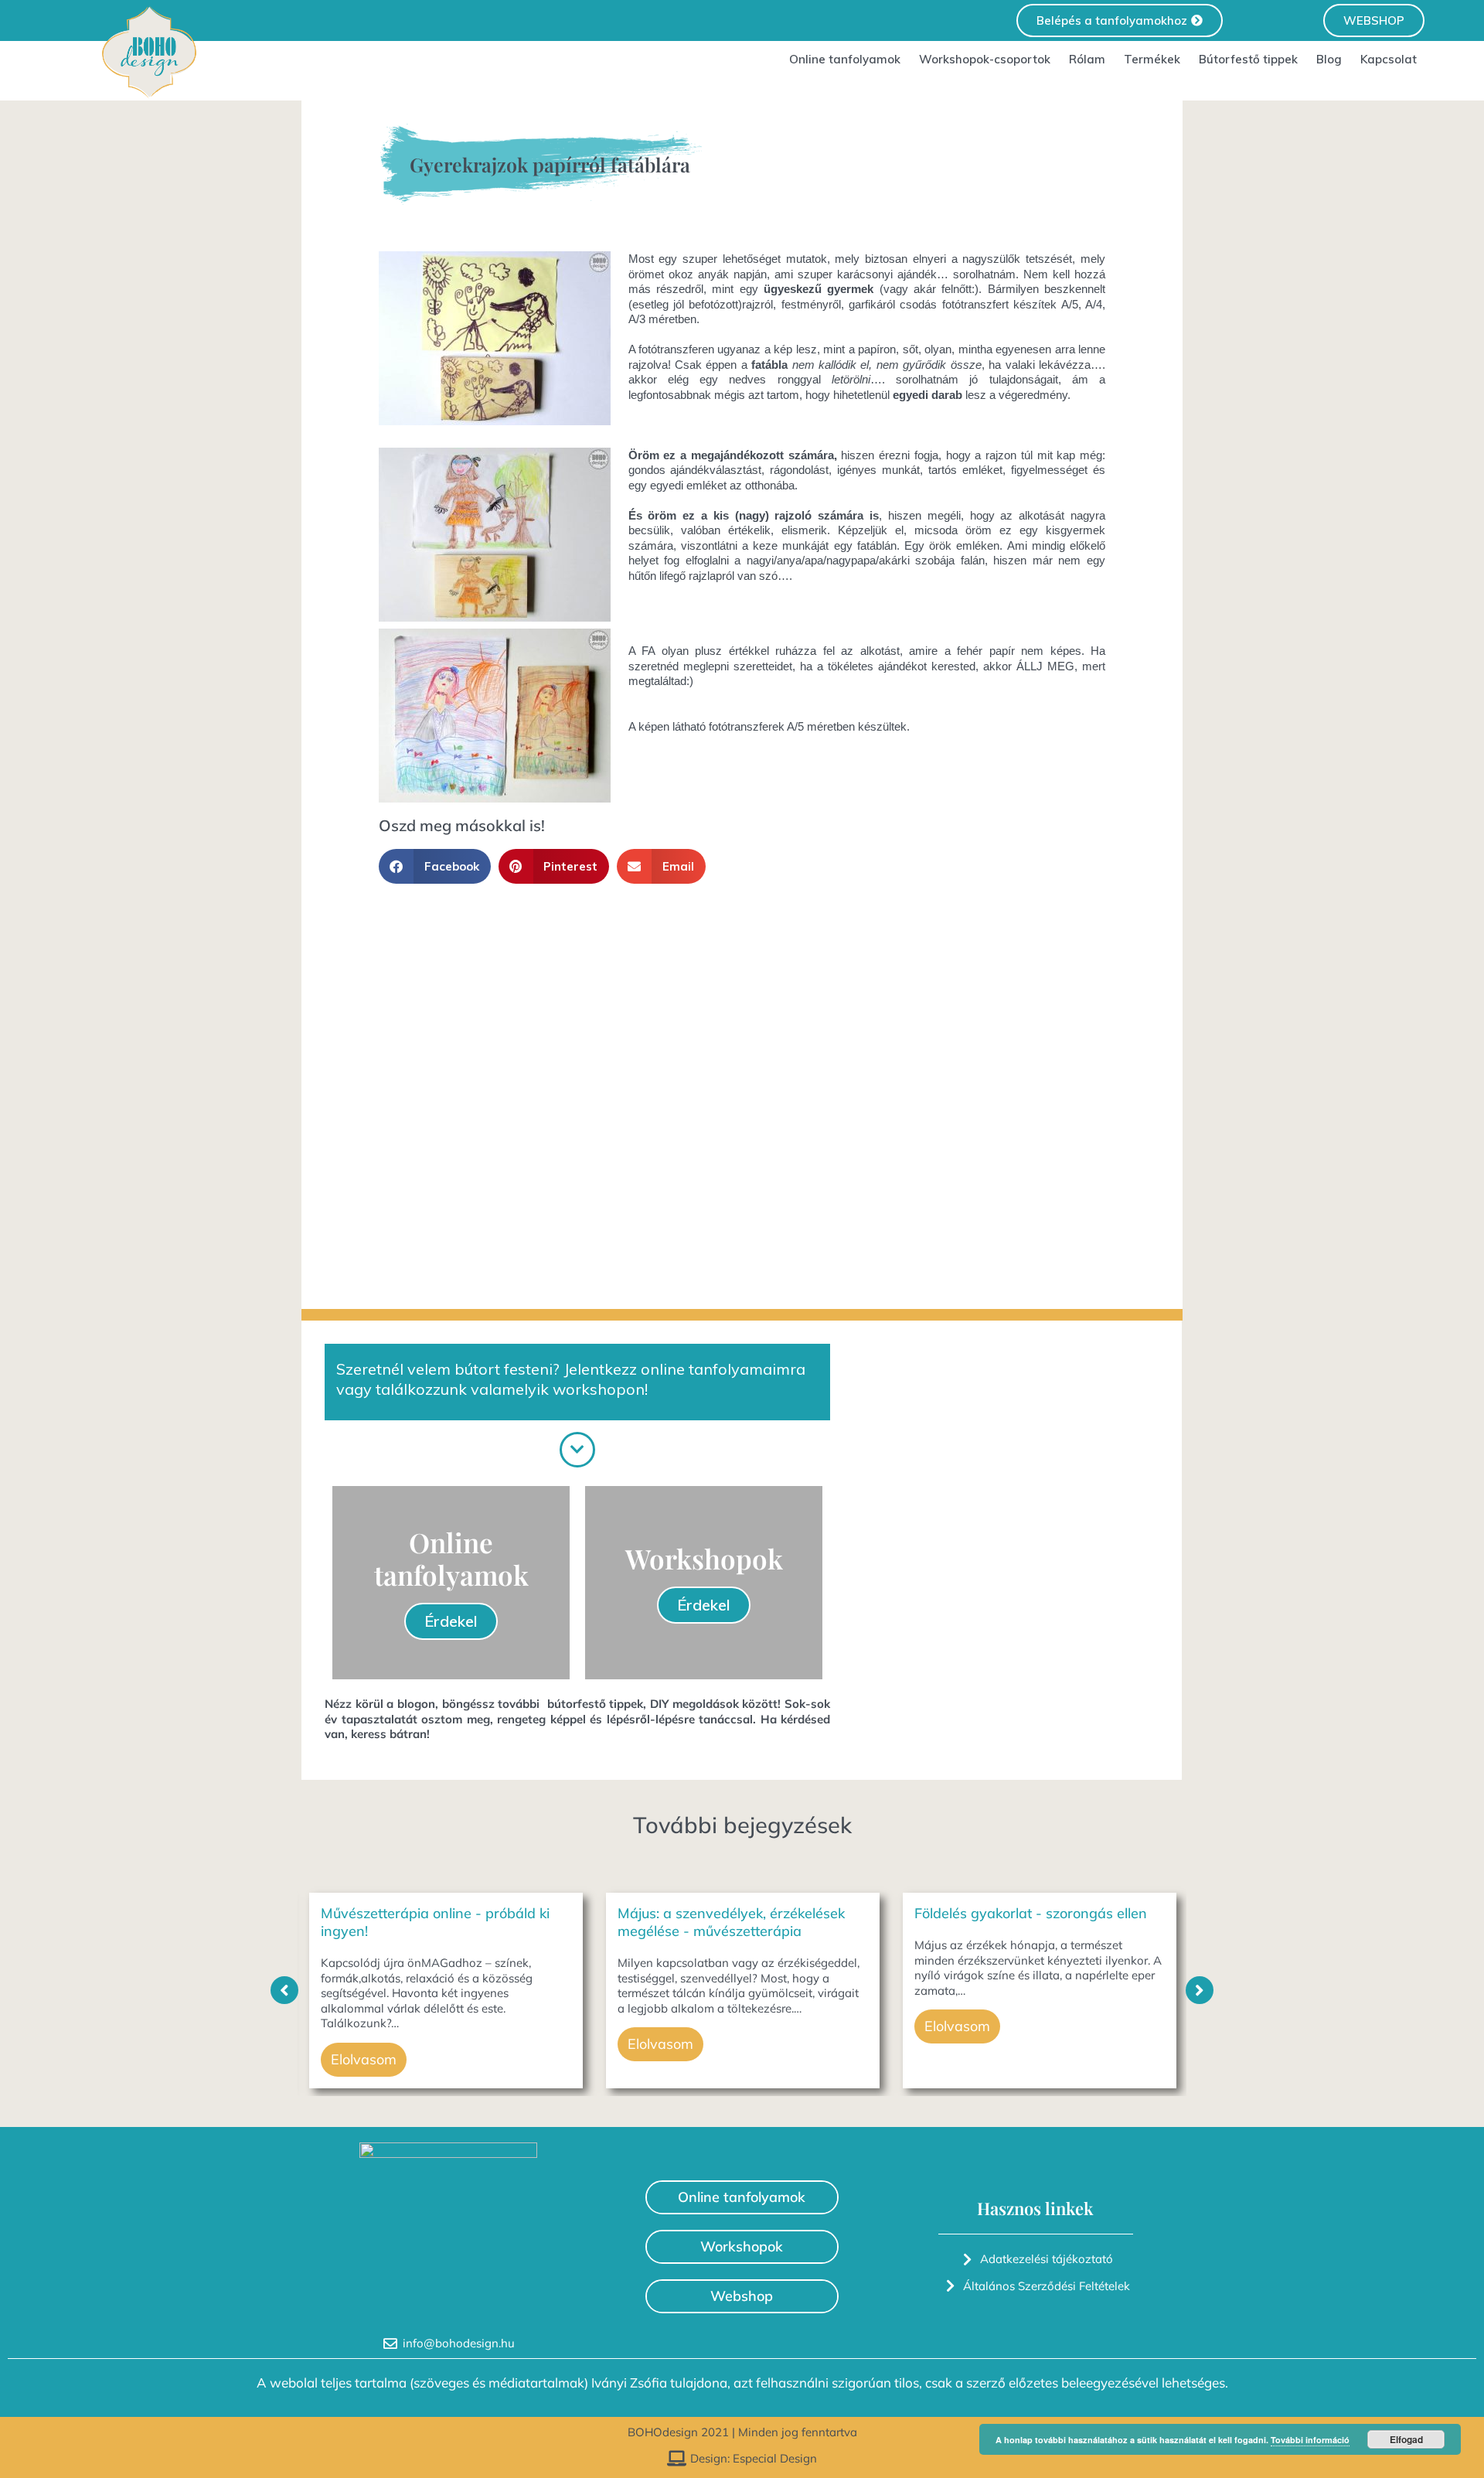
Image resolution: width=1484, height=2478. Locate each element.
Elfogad (1406, 2439)
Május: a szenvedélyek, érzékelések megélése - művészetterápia (731, 1922)
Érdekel (451, 1621)
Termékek (1152, 59)
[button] (435, 866)
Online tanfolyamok (845, 59)
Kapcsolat (1389, 59)
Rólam (1087, 59)
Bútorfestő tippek (1248, 59)
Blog (1329, 59)
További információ (1310, 2440)
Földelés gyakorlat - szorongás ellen (1031, 1913)
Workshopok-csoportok (985, 59)
